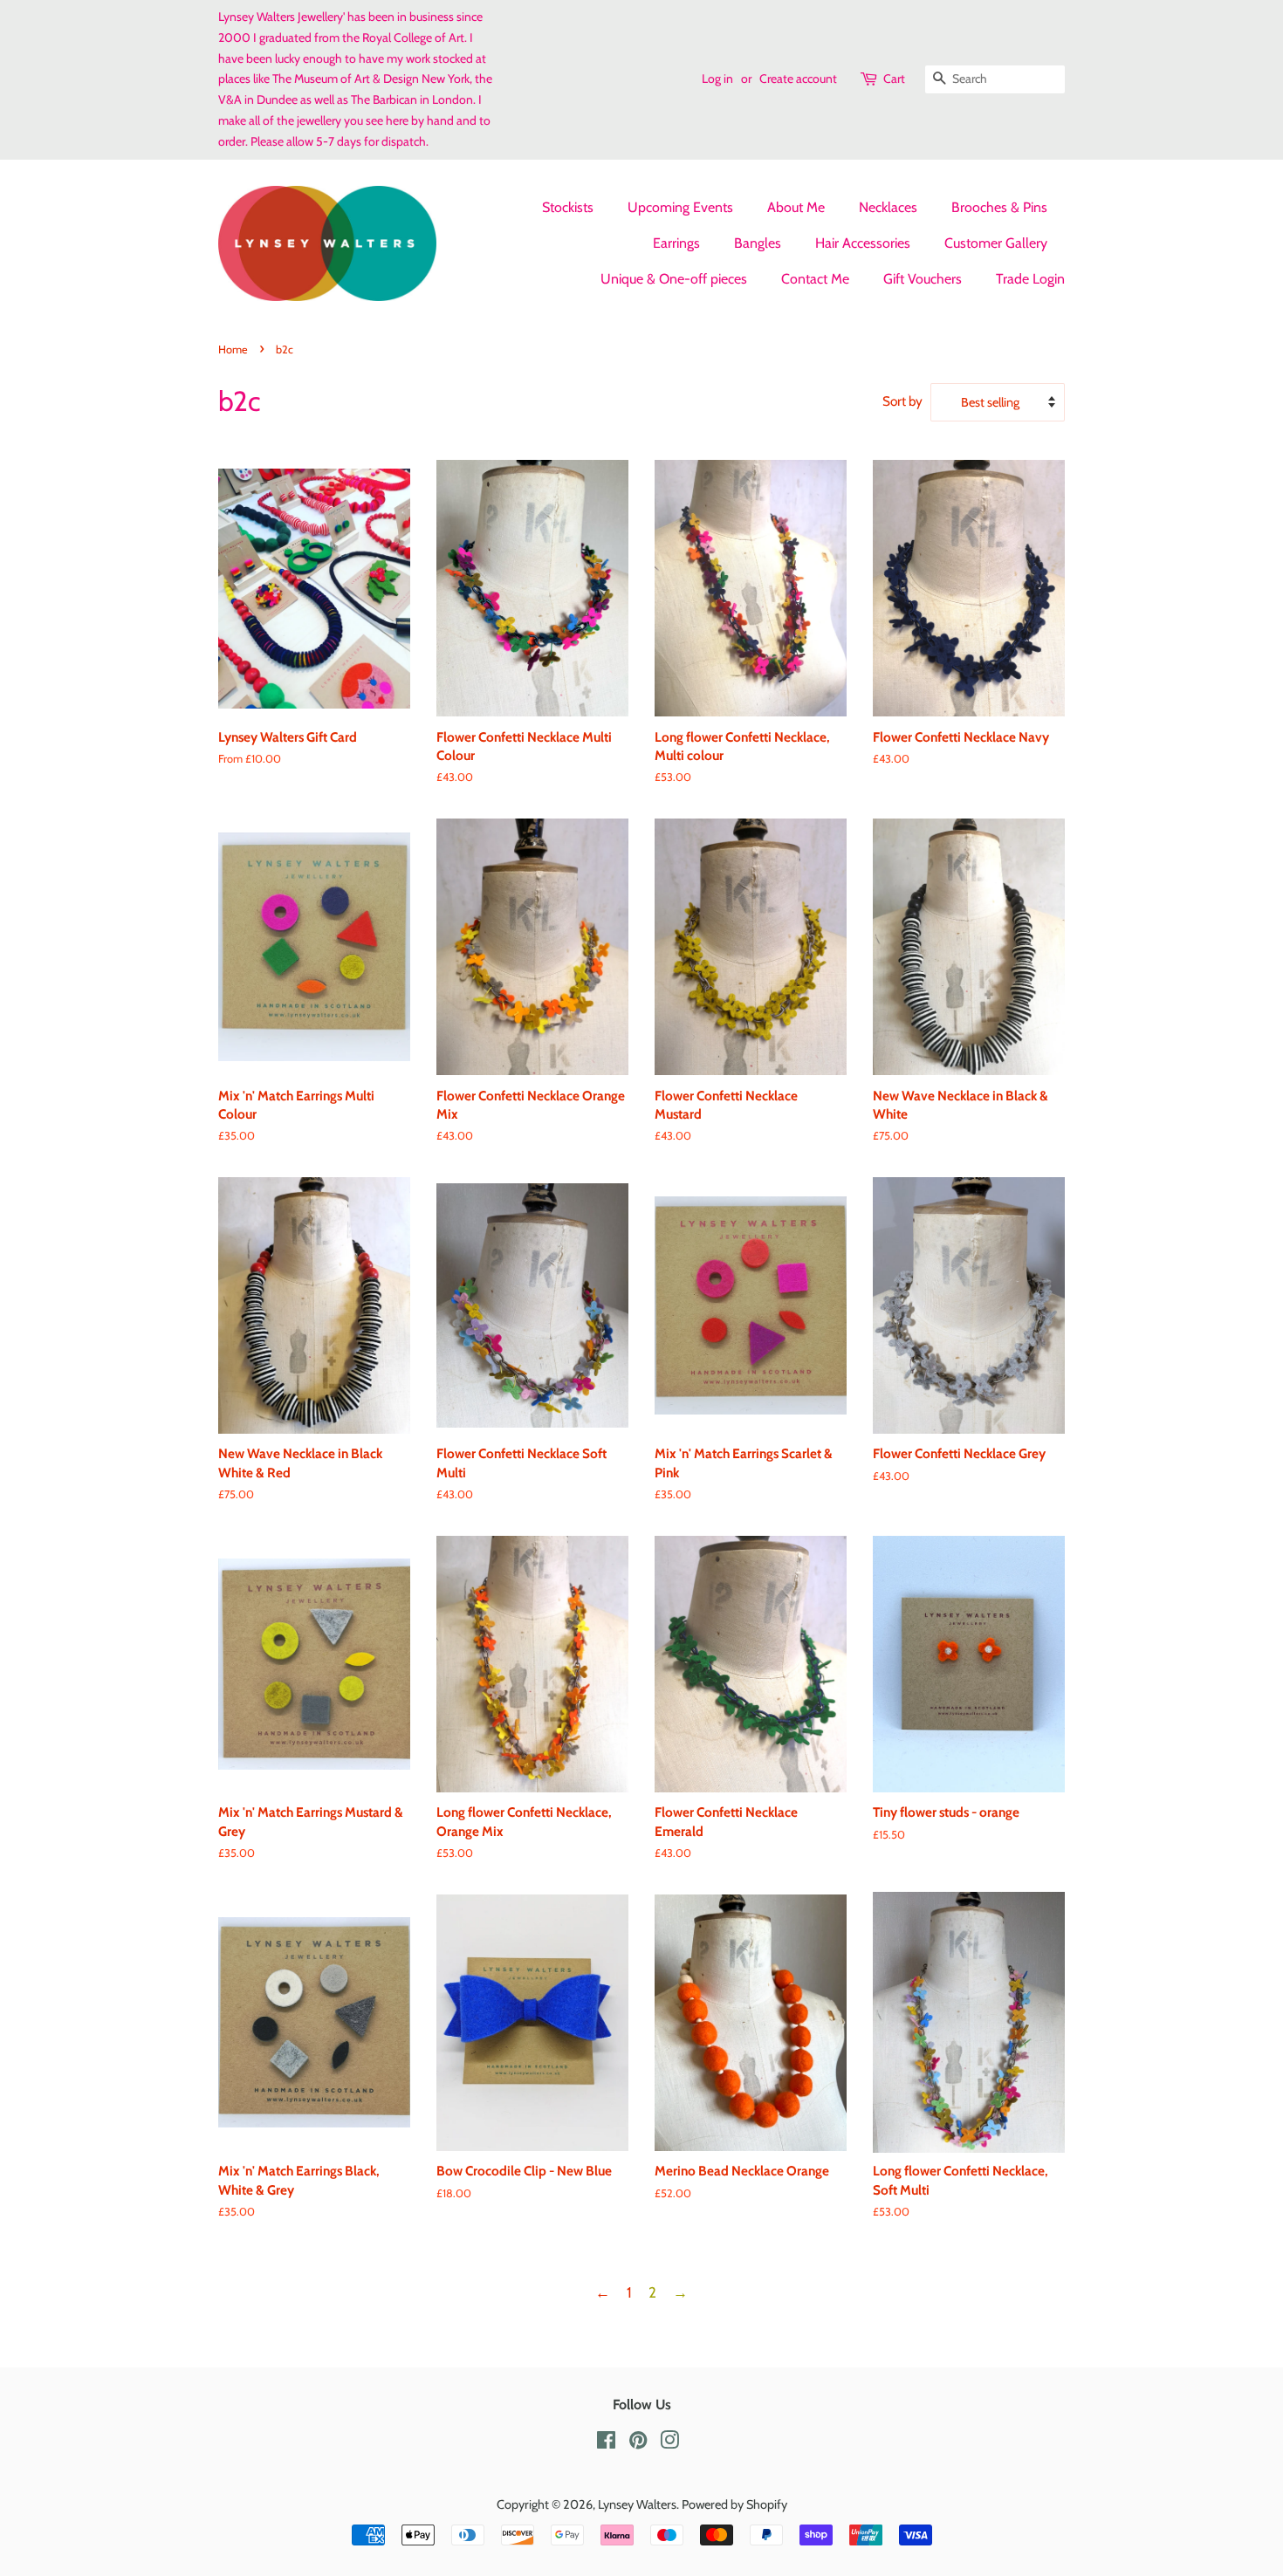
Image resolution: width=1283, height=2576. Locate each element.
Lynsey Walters (637, 2504)
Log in (717, 79)
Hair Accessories (863, 243)
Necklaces (888, 207)
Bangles (758, 243)
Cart (894, 79)
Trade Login (1030, 279)
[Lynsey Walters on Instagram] (669, 2443)
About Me (796, 207)
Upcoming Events (680, 207)
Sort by (902, 401)
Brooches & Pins (999, 207)
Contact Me (815, 279)
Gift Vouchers (923, 279)
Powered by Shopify (734, 2504)
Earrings (676, 243)
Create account (798, 79)
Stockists (568, 207)
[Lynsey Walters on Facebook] (606, 2443)
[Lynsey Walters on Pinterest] (638, 2443)
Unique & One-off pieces (674, 279)
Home (233, 349)
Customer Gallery (996, 243)
